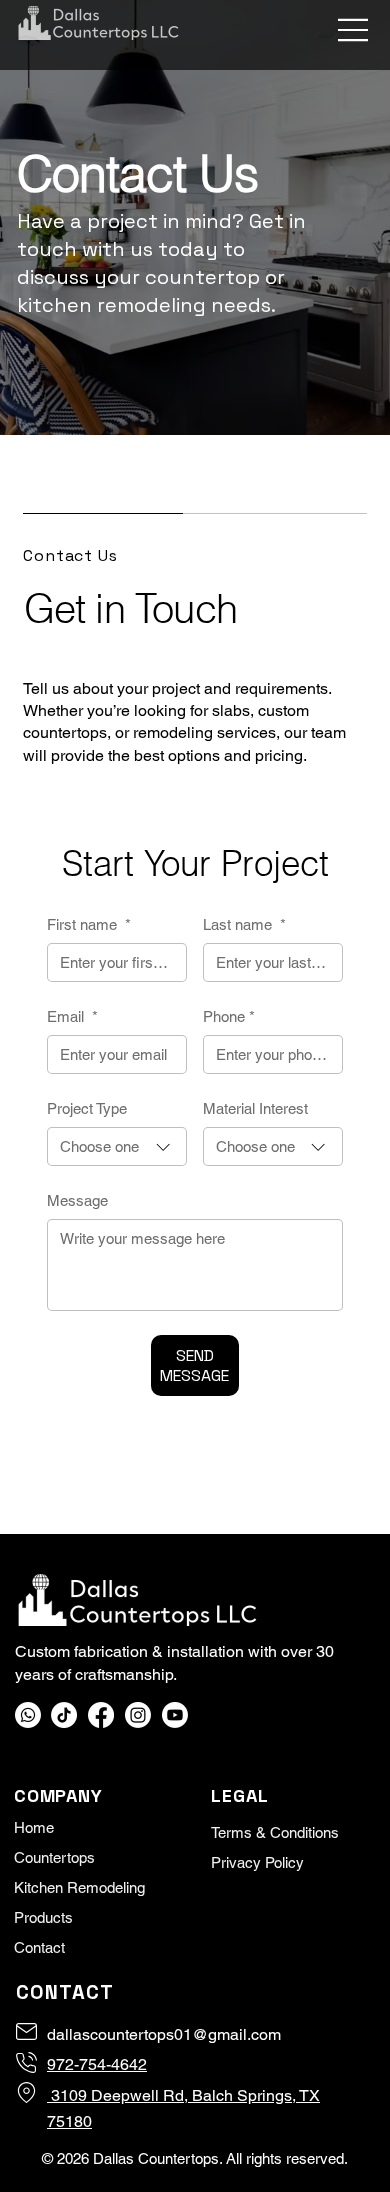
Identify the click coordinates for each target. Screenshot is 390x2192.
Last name (244, 924)
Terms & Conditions (275, 1832)
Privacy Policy (257, 1862)
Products (43, 1917)
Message (77, 1200)
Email (72, 1016)
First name (89, 924)
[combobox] (117, 1146)
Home (34, 1827)
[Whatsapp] (28, 1715)
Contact (39, 1947)
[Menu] (354, 30)
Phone (229, 1016)
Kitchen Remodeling (79, 1887)
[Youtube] (175, 1715)
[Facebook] (101, 1715)
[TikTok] (64, 1715)
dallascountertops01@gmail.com (164, 2034)
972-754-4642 (97, 2064)
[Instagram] (138, 1715)
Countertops (54, 1857)
